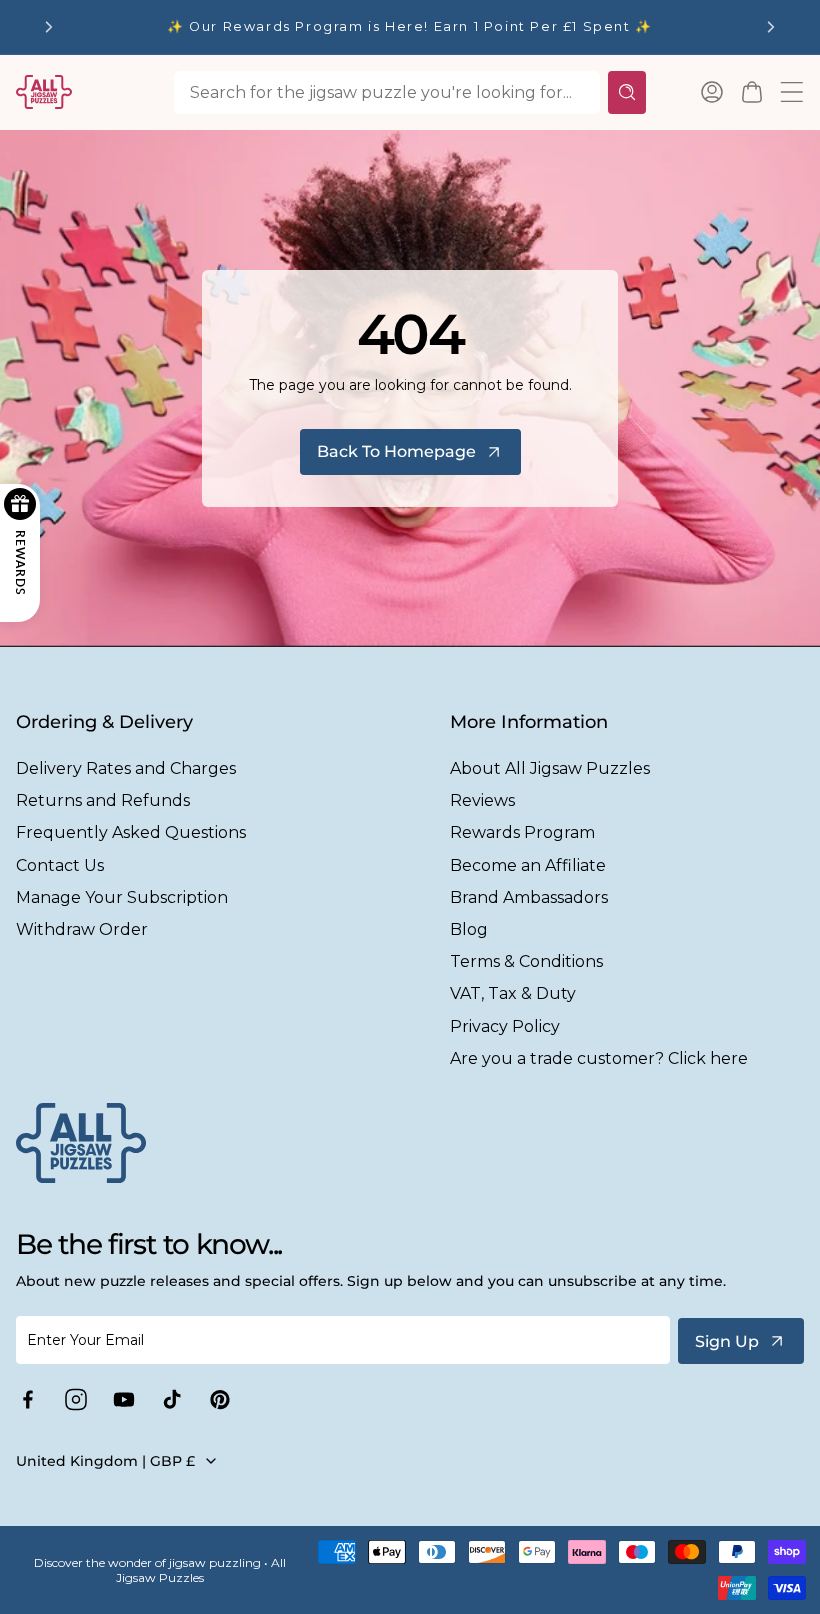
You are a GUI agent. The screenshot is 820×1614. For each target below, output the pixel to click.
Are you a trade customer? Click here (599, 1058)
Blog (469, 929)
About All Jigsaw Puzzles (550, 768)
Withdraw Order (82, 929)
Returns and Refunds (103, 800)
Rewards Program (522, 832)
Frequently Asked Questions (131, 832)
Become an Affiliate (528, 865)
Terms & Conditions (526, 961)
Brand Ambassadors (529, 897)
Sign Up (727, 1341)
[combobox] (387, 92)
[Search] (627, 92)
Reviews (482, 800)
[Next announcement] (771, 27)
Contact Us (60, 865)
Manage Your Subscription (122, 897)
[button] (752, 92)
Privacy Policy (505, 1026)
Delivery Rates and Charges (126, 768)
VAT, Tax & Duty (513, 993)
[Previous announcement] (49, 27)
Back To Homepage (396, 451)
